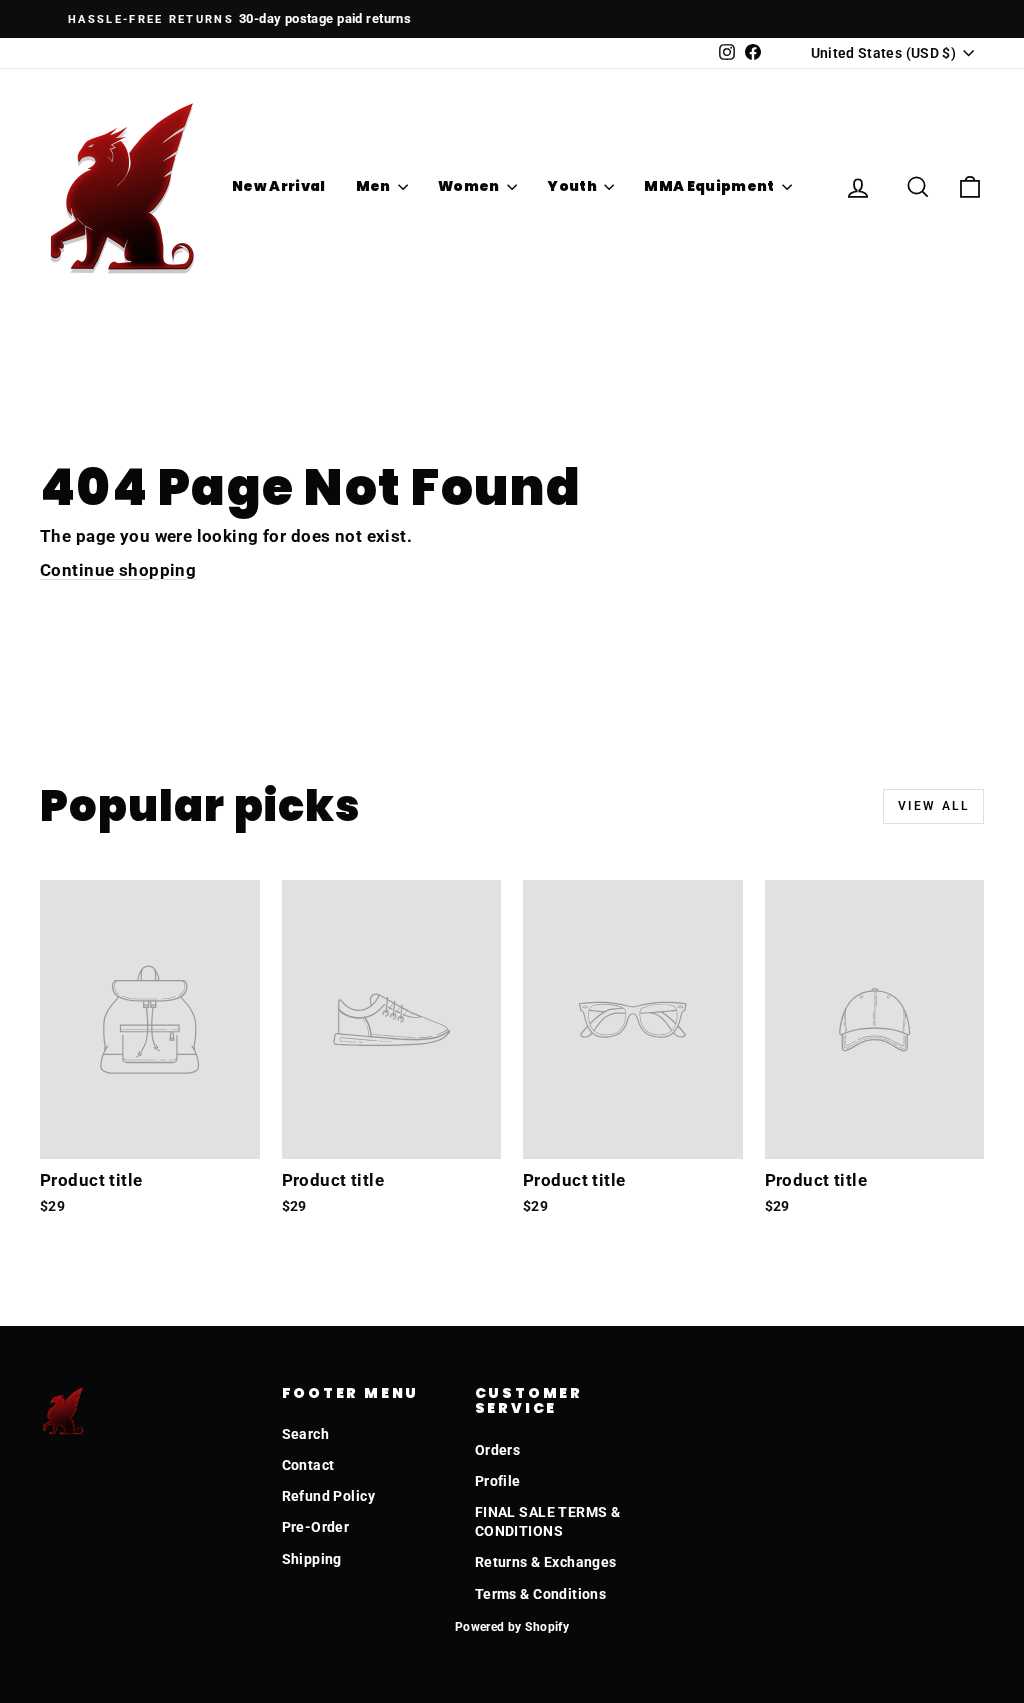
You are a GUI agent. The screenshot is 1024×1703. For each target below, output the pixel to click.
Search (306, 1434)
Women (470, 186)
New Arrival (279, 186)
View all (933, 806)
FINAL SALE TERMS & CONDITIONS (548, 1522)
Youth (573, 186)
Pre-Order (316, 1527)
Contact (308, 1465)
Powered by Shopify (512, 1627)
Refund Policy (329, 1496)
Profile (498, 1481)
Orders (498, 1450)
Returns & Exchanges (546, 1562)
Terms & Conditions (541, 1594)
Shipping (312, 1559)
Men (374, 186)
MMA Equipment (710, 186)
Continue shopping (118, 570)
